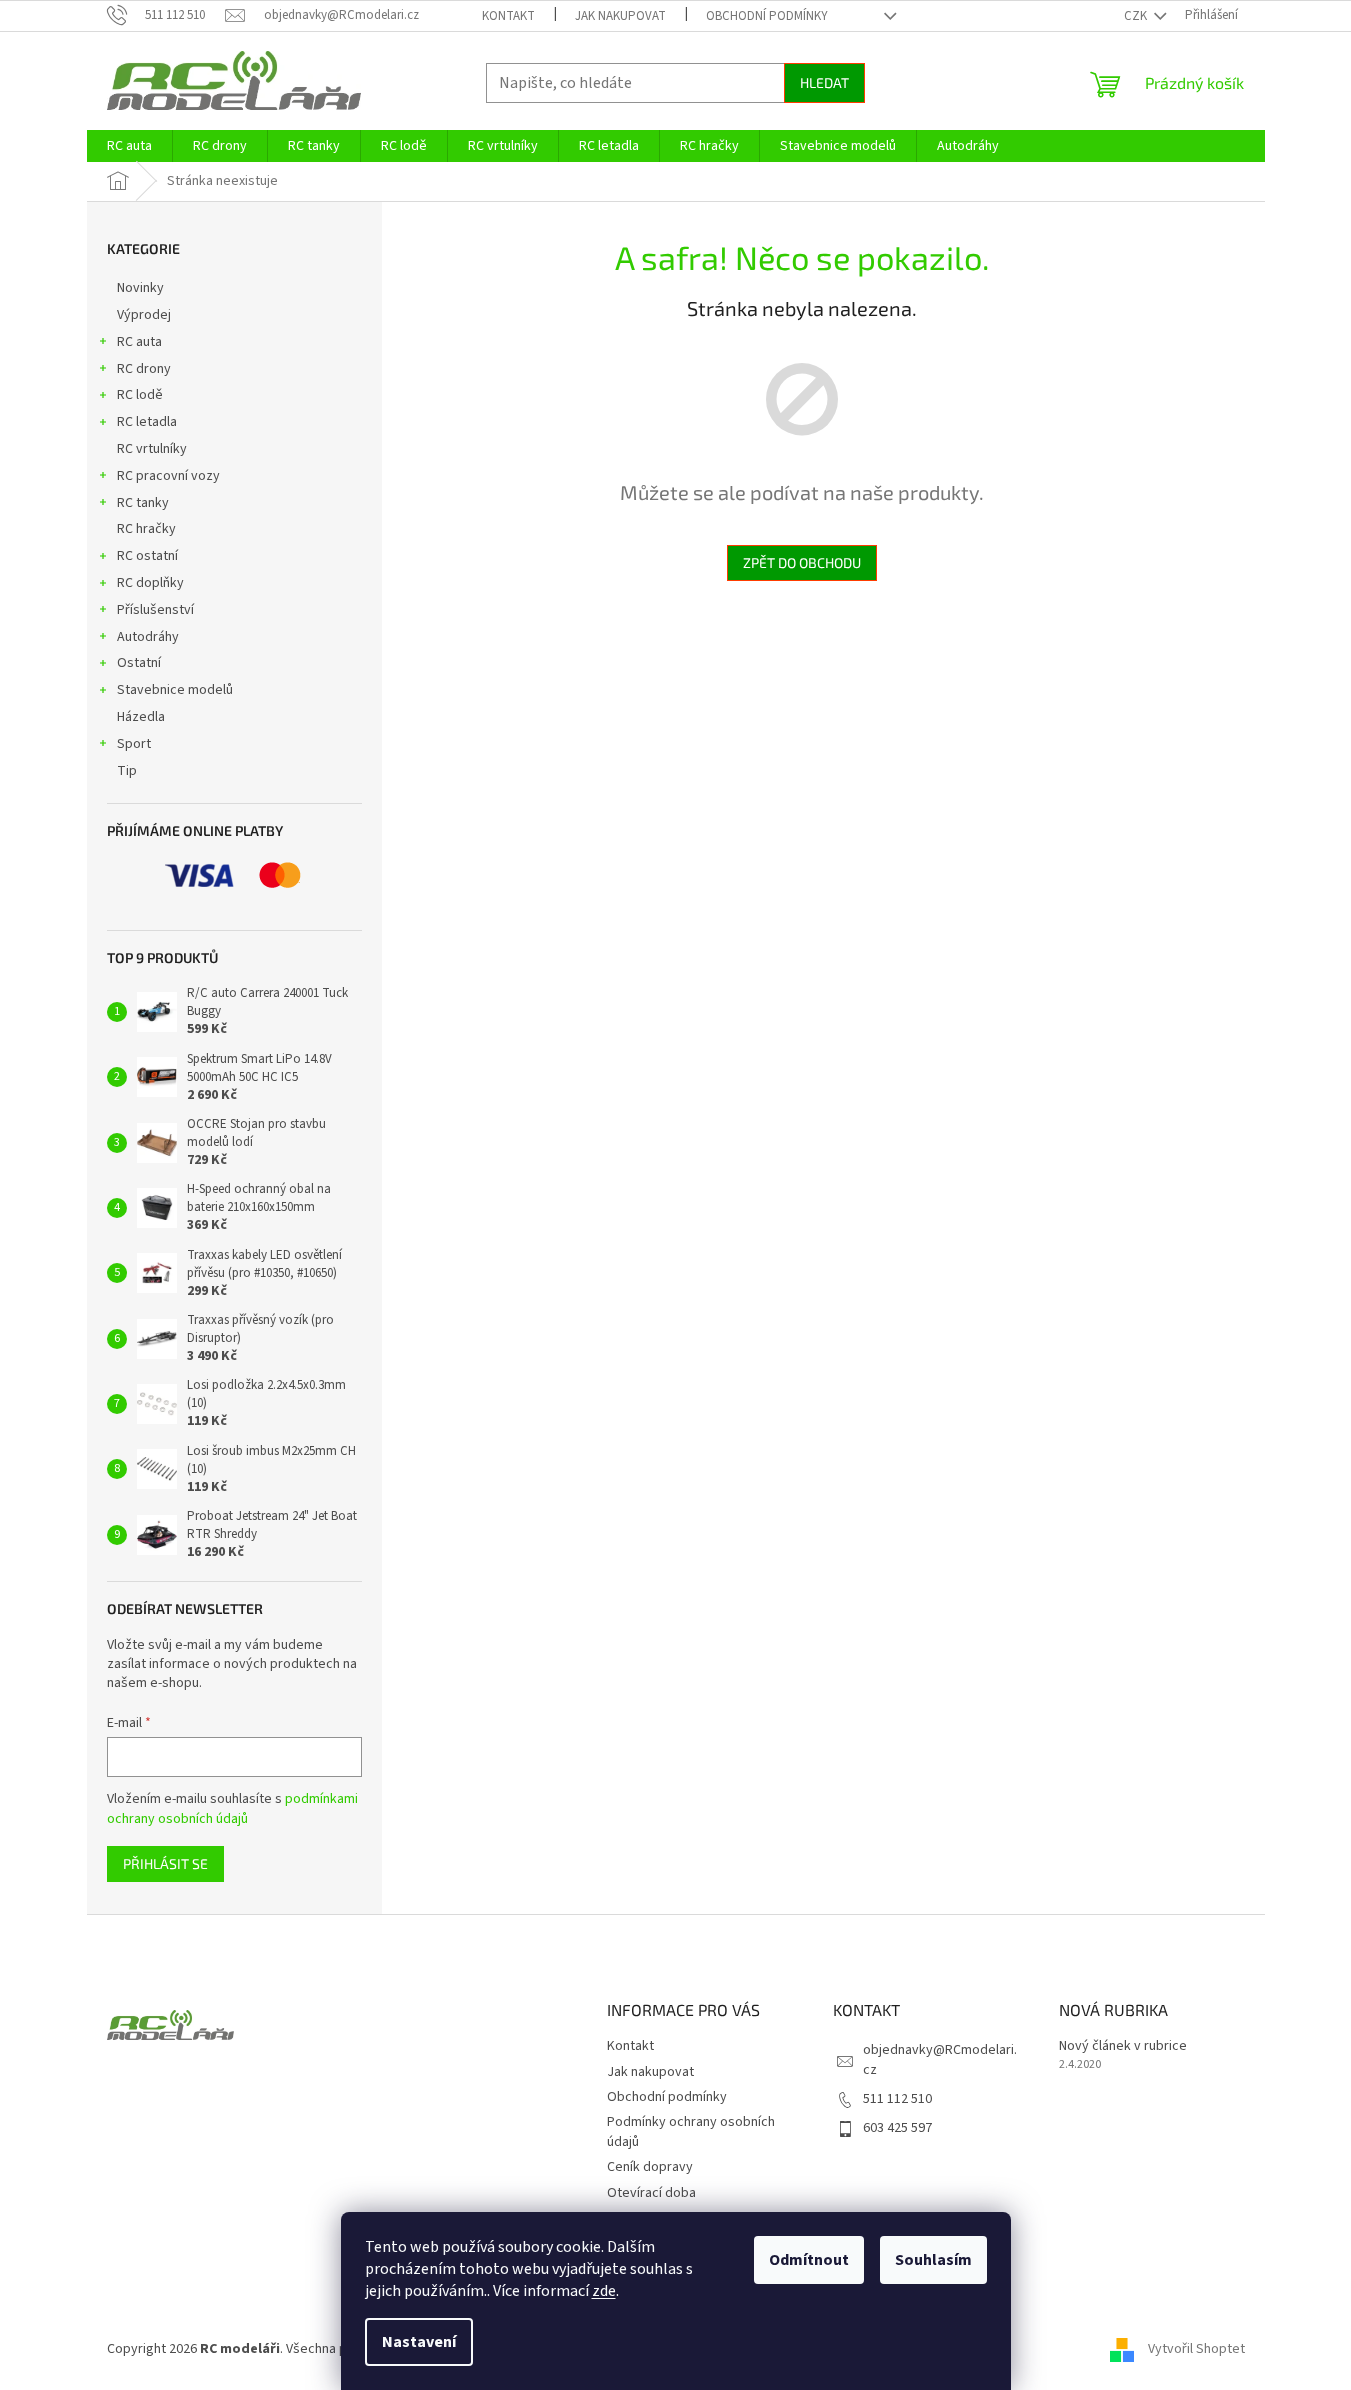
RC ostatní (147, 556)
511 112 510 (897, 2099)
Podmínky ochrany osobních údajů (691, 2131)
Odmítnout (809, 2260)
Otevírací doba (651, 2193)
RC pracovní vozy (168, 476)
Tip (127, 771)
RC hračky (146, 529)
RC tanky (143, 503)
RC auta (139, 342)
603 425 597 (897, 2128)
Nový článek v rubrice (1123, 2046)
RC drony (144, 369)
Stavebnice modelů (175, 690)
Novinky (140, 288)
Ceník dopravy (650, 2167)
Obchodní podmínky (767, 16)
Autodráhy (148, 637)
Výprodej (144, 315)
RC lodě (140, 395)
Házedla (141, 717)
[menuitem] (129, 146)
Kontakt (508, 16)
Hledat (824, 82)
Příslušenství (155, 610)
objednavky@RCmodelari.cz (940, 2059)
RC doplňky (150, 583)
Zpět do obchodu (802, 562)
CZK (1137, 16)
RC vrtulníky (152, 449)
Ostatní (139, 663)
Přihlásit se (165, 1863)
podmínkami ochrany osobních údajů (232, 1809)
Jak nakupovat (620, 16)
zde (604, 2291)
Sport (134, 744)
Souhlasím (933, 2260)
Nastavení (419, 2342)
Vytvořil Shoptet (1196, 2349)
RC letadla (147, 422)
